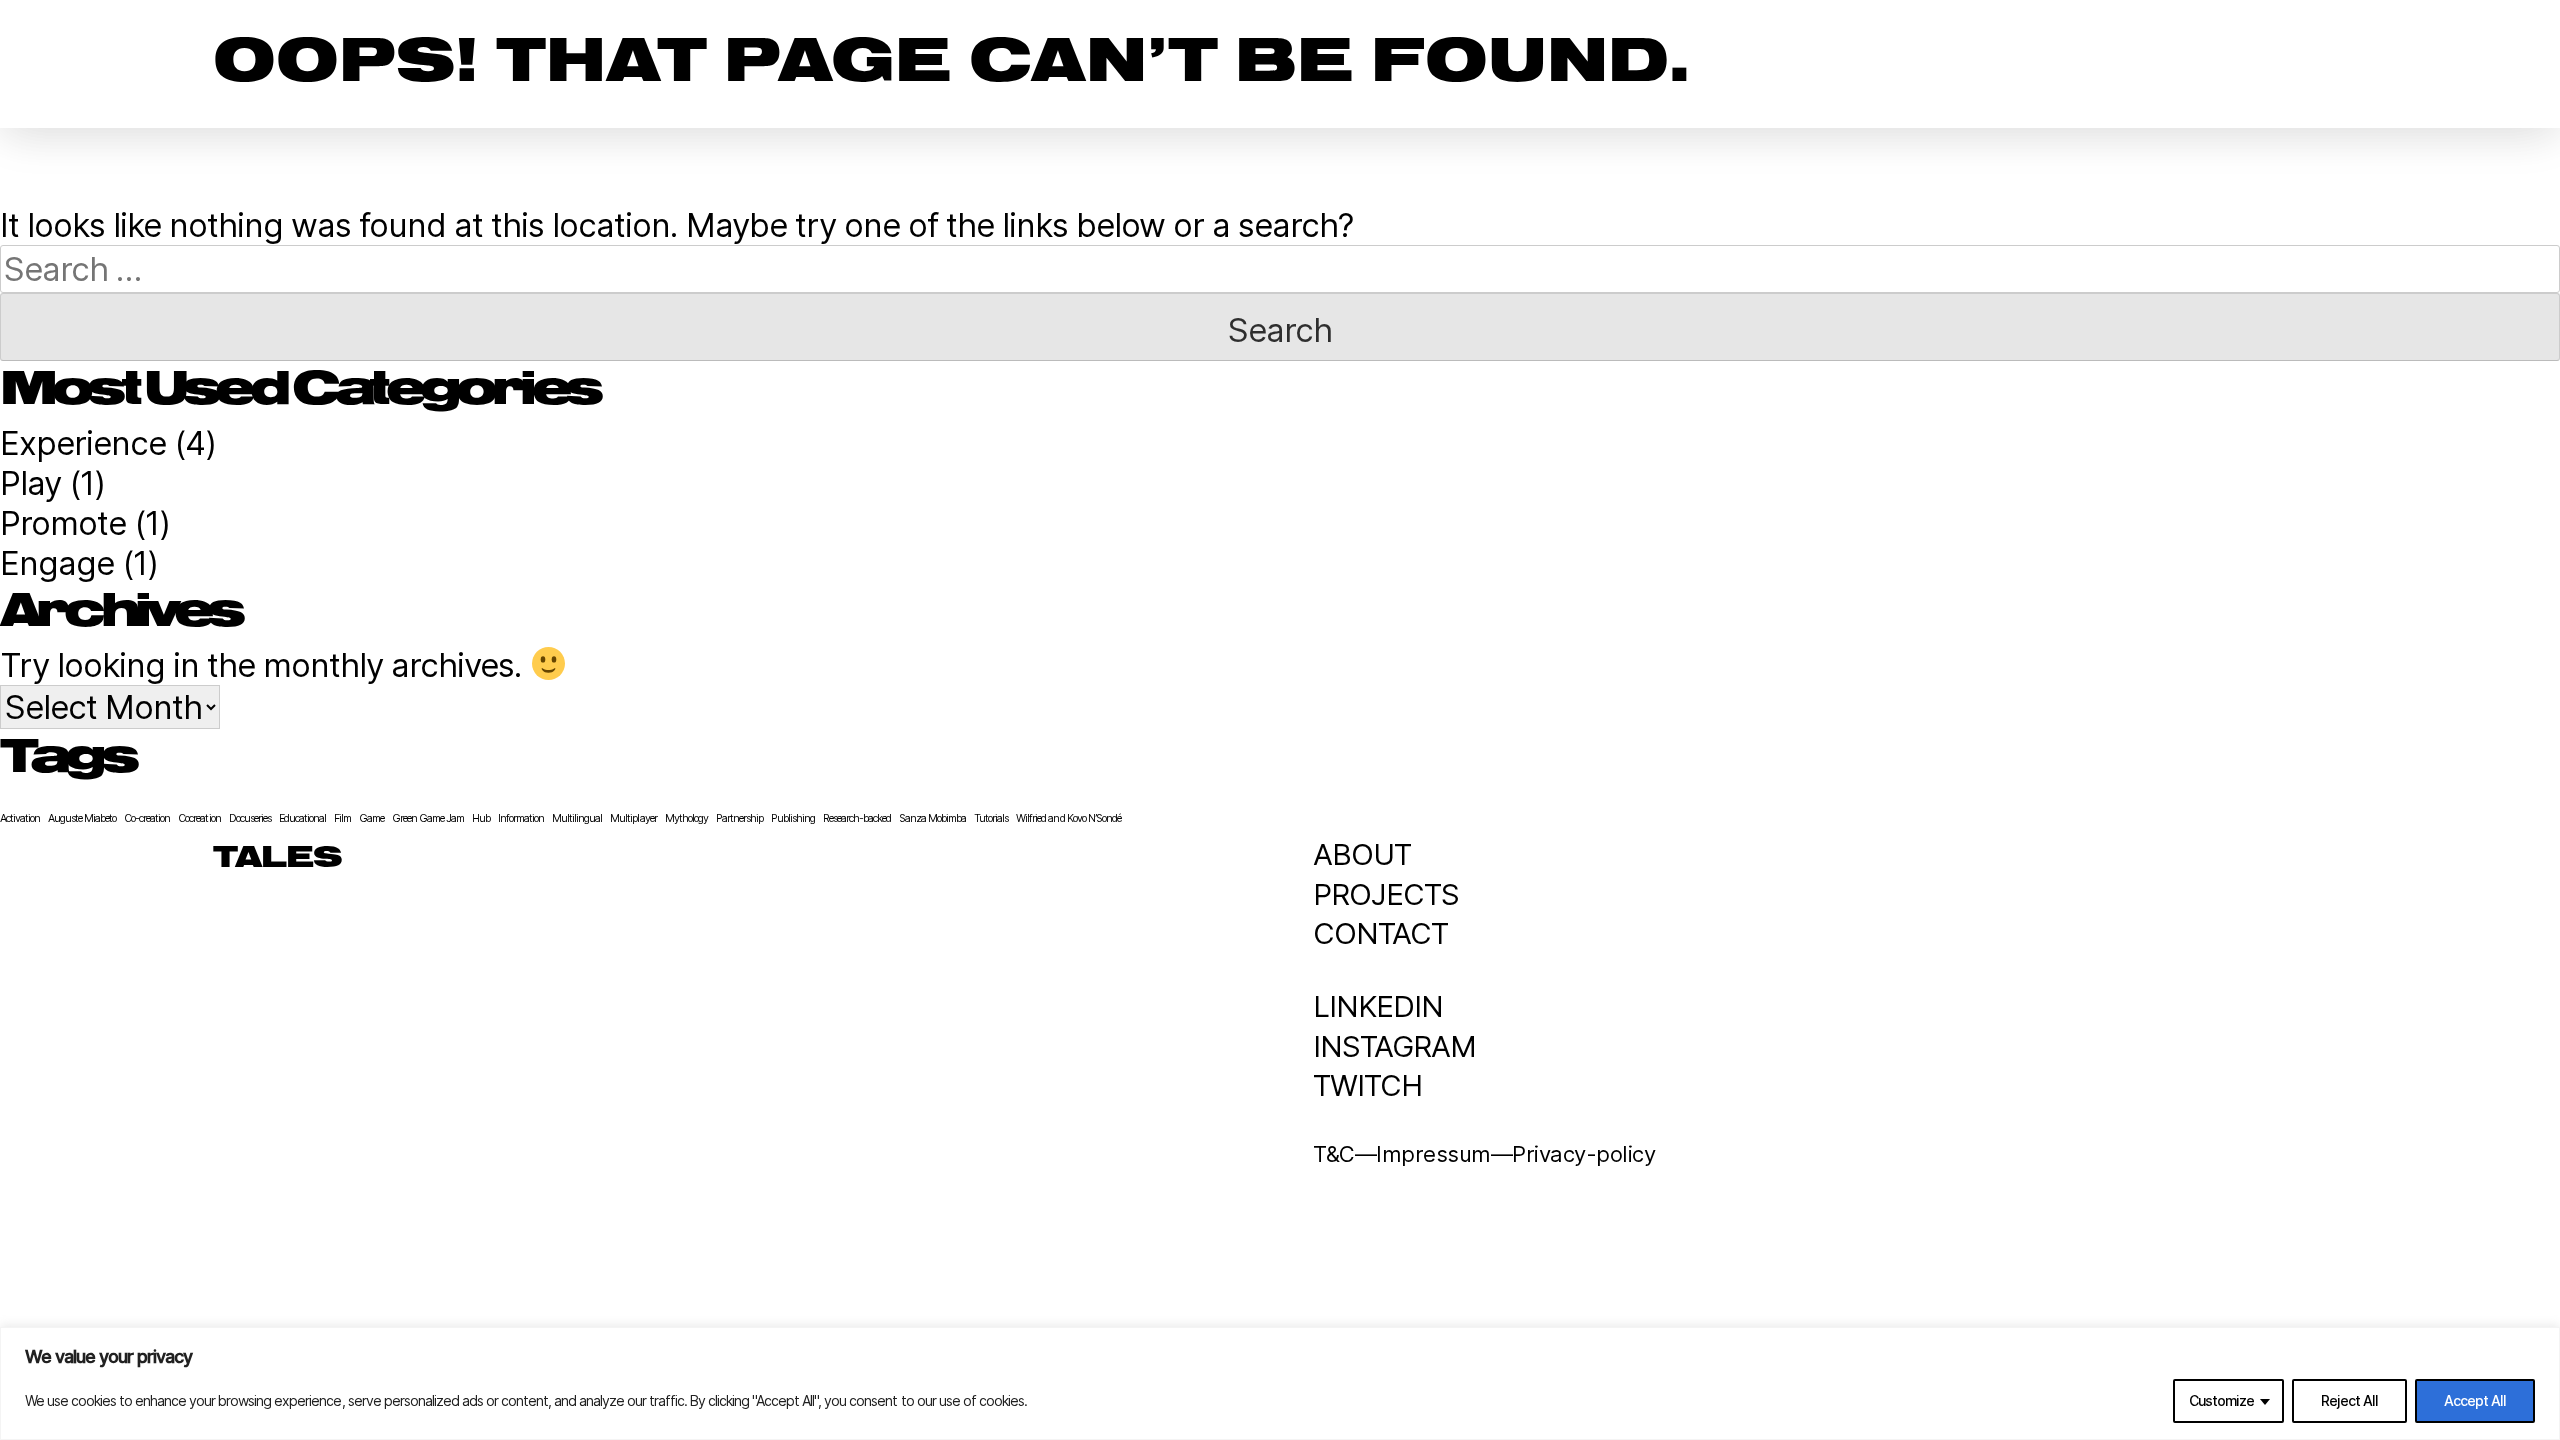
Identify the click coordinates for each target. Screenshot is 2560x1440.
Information (521, 818)
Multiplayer (633, 818)
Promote (63, 523)
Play (30, 483)
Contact (1380, 933)
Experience (83, 443)
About (1362, 854)
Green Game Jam (428, 818)
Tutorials (991, 818)
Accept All (2475, 1400)
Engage (57, 563)
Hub (481, 818)
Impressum (1433, 1154)
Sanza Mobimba (932, 818)
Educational (302, 818)
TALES (277, 859)
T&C (1334, 1154)
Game (371, 818)
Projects (1386, 894)
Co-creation (147, 818)
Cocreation (199, 818)
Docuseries (250, 818)
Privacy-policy (1583, 1154)
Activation (20, 818)
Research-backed (857, 818)
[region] (1280, 1383)
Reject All (2349, 1400)
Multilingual (577, 818)
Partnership (739, 818)
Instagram (1394, 1046)
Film (342, 818)
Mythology (686, 818)
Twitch (1367, 1085)
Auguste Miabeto (82, 818)
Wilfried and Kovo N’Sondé (1068, 818)
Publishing (793, 818)
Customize (2221, 1400)
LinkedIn (1378, 1006)
